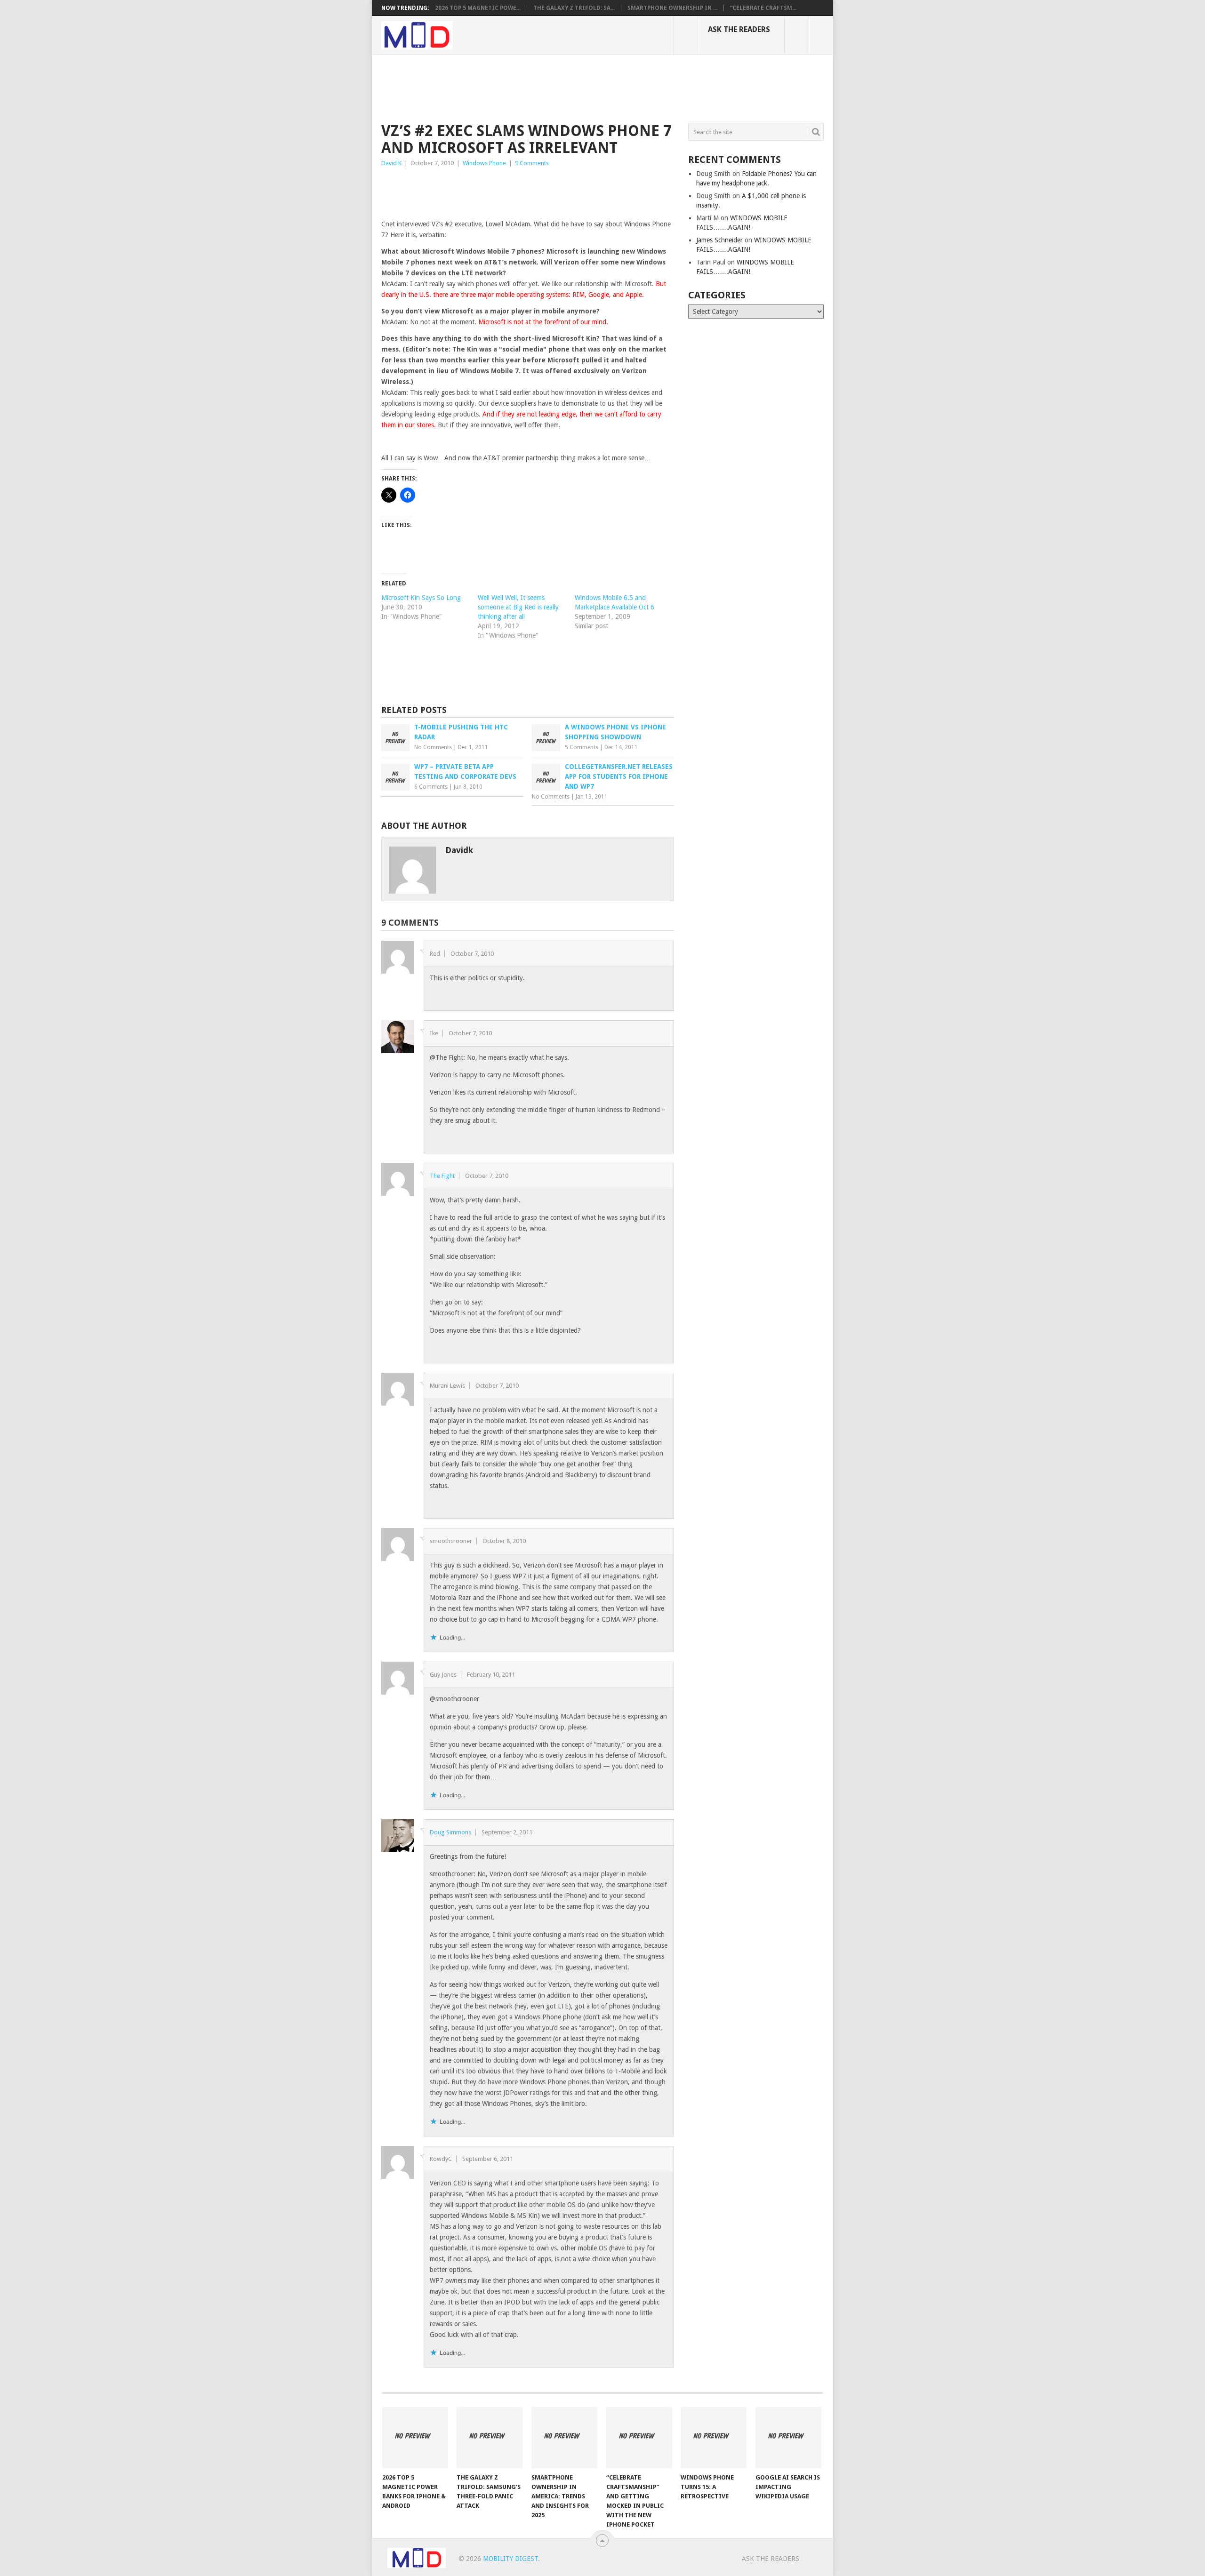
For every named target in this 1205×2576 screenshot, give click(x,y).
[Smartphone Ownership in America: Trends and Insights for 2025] (564, 2438)
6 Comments (431, 787)
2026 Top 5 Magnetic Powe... (478, 8)
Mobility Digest (510, 2559)
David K (391, 163)
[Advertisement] (553, 87)
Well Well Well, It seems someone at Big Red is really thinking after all (518, 607)
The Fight (442, 1176)
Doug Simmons (450, 1832)
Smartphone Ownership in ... (672, 8)
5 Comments (582, 747)
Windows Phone (484, 163)
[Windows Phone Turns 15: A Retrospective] (714, 2438)
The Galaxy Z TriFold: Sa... (574, 8)
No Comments (433, 747)
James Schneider (719, 240)
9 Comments (532, 163)
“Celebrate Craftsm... (763, 8)
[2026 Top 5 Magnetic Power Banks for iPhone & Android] (415, 2438)
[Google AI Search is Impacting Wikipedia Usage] (788, 2438)
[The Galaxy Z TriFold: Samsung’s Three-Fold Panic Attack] (490, 2438)
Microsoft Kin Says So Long (421, 598)
